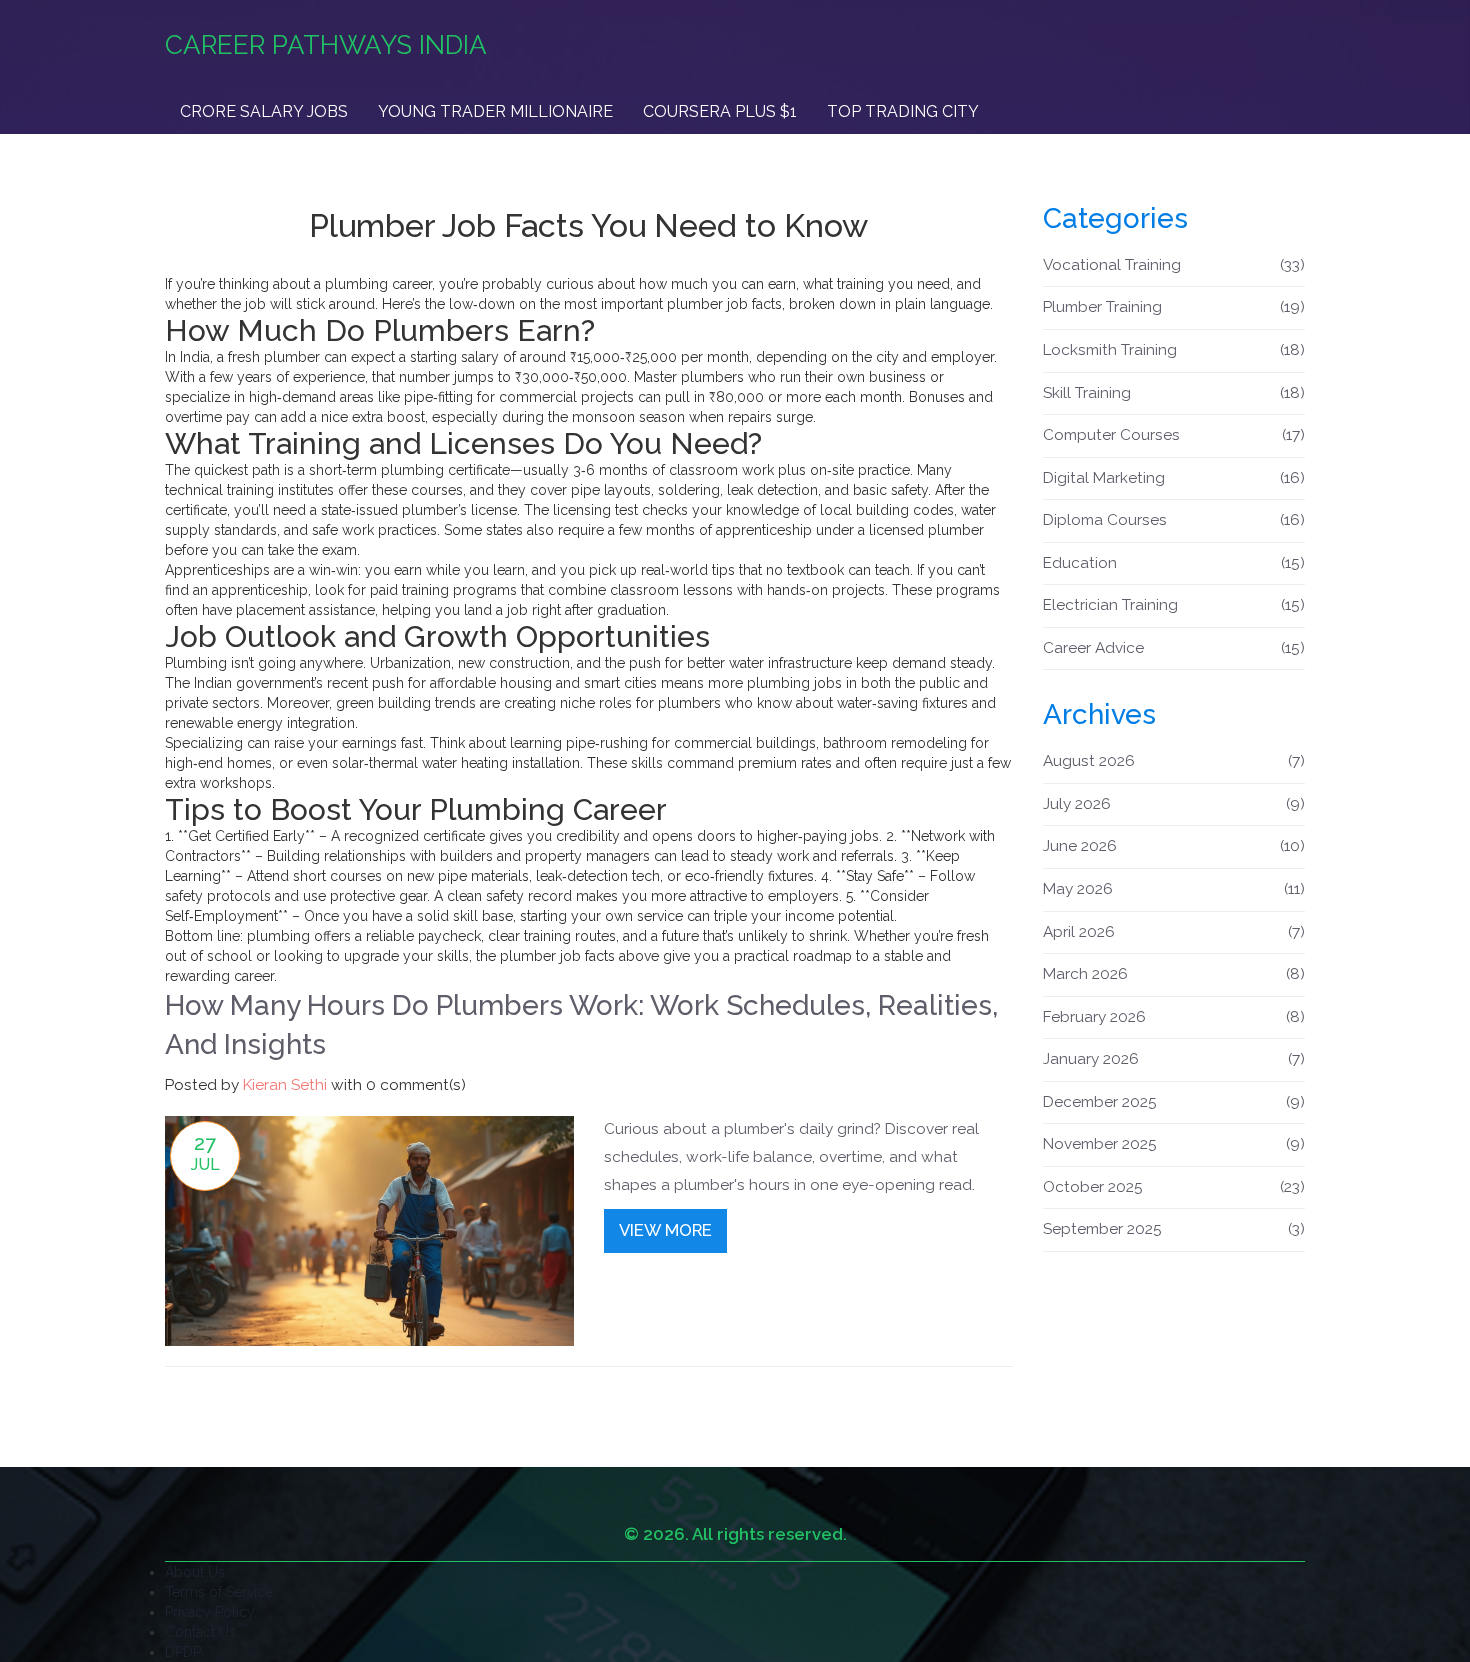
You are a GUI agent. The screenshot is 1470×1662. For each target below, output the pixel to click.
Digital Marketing (1174, 478)
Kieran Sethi (285, 1085)
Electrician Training (1174, 605)
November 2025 (1174, 1144)
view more (665, 1230)
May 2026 (1174, 889)
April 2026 (1174, 932)
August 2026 (1174, 761)
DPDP (183, 1652)
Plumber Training (1174, 307)
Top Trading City (903, 111)
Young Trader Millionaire (495, 111)
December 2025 (1174, 1102)
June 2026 (1174, 846)
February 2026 (1174, 1017)
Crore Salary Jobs (264, 111)
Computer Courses (1174, 435)
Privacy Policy (210, 1612)
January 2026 (1174, 1059)
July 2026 (1174, 804)
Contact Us (200, 1632)
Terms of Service (219, 1592)
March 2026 (1174, 974)
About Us (195, 1572)
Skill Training (1174, 393)
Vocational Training (1174, 265)
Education (1174, 563)
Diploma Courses (1174, 520)
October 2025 (1174, 1187)
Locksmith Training (1174, 350)
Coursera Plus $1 (720, 111)
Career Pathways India (326, 45)
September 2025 (1174, 1229)
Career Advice (1174, 648)
